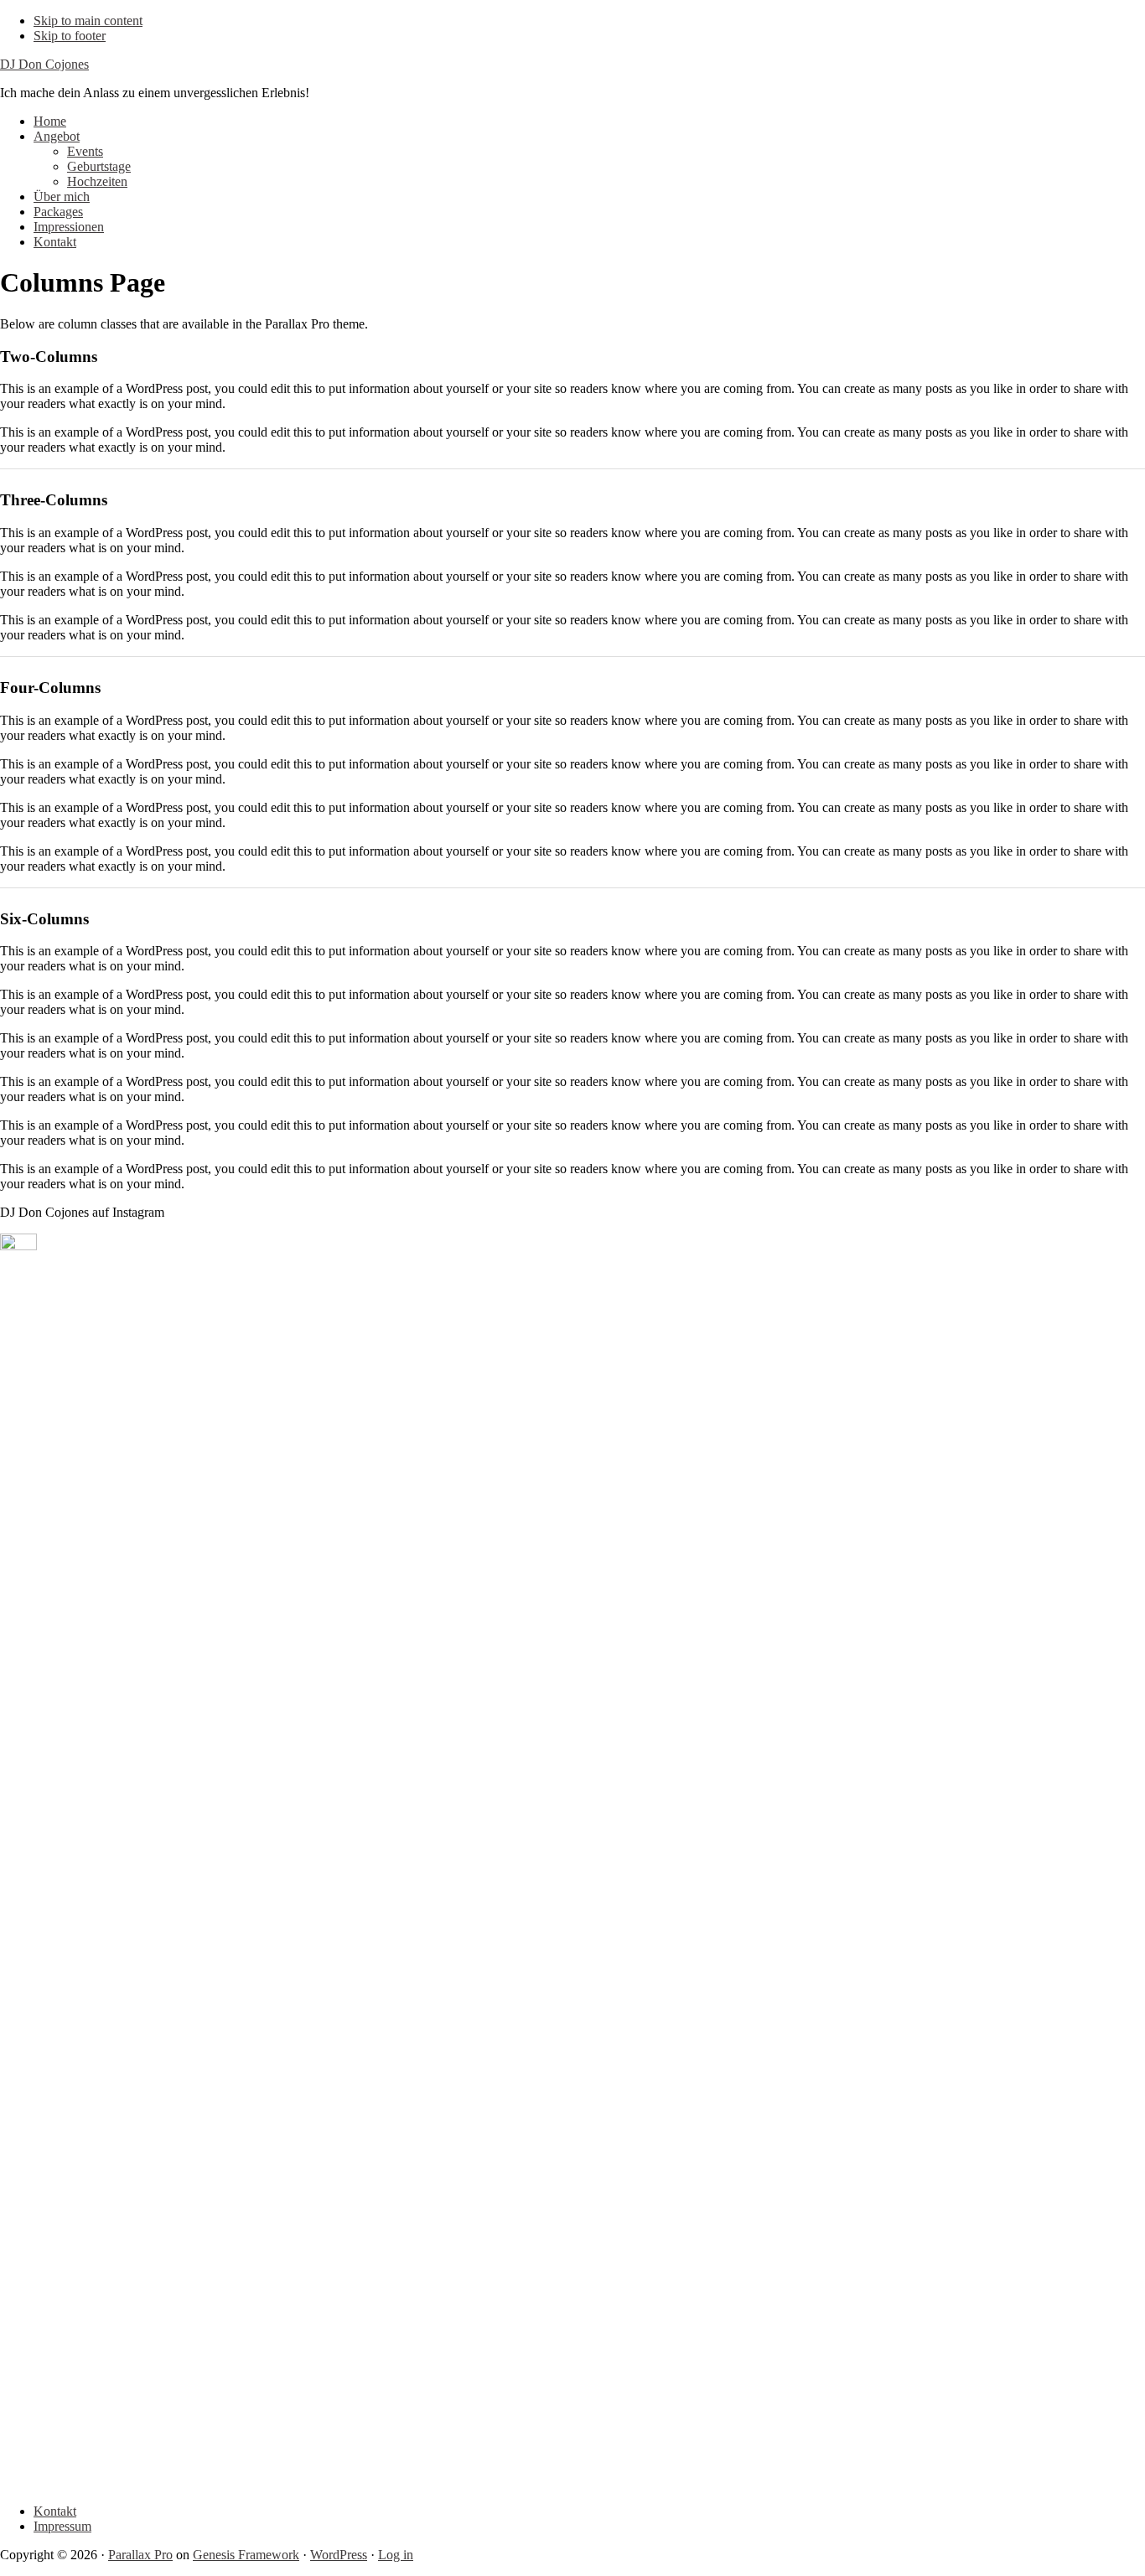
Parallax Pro (140, 2555)
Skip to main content (88, 21)
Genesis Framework (246, 2555)
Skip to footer (70, 36)
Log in (396, 2555)
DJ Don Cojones (44, 64)
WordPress (339, 2555)
